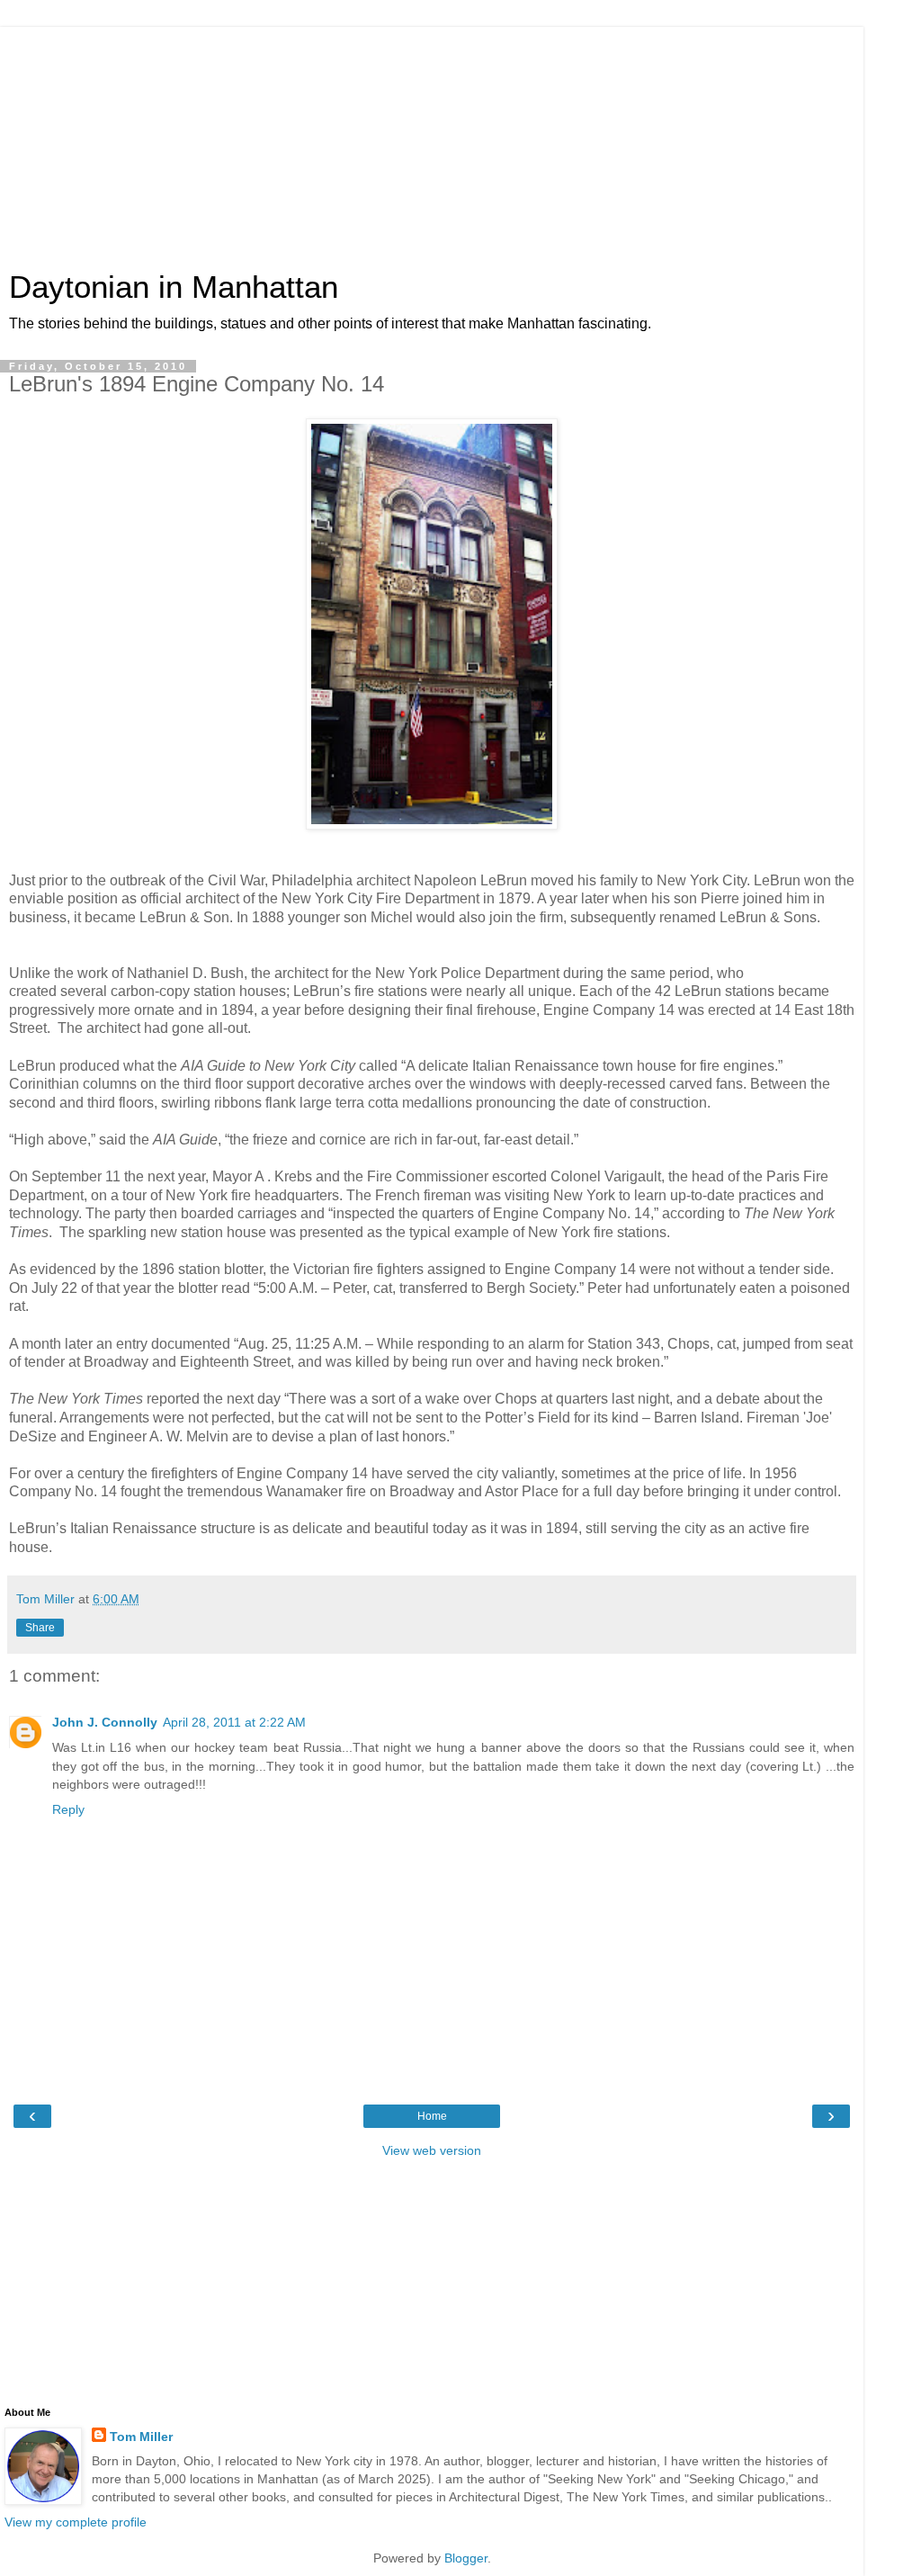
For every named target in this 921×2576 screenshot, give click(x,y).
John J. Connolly (105, 1722)
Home (432, 2116)
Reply (68, 1809)
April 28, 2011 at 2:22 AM (234, 1722)
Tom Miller (141, 2437)
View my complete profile (76, 2522)
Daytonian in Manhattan (174, 287)
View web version (432, 2150)
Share (40, 1628)
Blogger (466, 2558)
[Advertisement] (432, 139)
